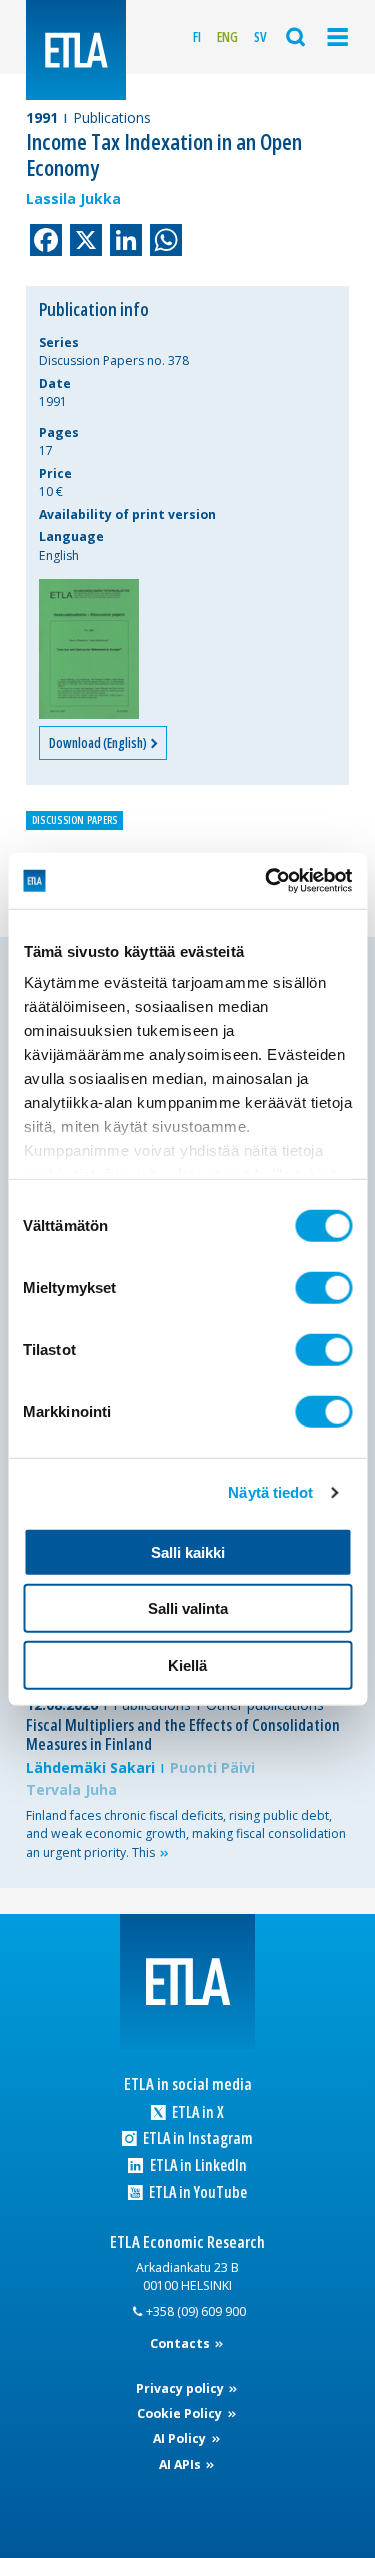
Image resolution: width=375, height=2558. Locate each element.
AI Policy (181, 2438)
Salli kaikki (188, 1551)
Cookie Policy (181, 2413)
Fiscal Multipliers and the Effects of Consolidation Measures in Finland (183, 1734)
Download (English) (99, 743)
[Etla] (76, 50)
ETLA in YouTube (196, 2192)
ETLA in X (196, 2112)
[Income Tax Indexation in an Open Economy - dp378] (89, 649)
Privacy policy (181, 2388)
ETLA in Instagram (196, 2138)
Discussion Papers (75, 820)
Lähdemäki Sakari (90, 1767)
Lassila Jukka (73, 198)
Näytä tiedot (270, 1492)
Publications (112, 117)
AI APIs (181, 2464)
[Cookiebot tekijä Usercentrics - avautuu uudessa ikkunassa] (267, 881)
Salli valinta (188, 1608)
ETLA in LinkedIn (196, 2165)
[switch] (323, 1287)
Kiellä (187, 1664)
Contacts (181, 2343)
